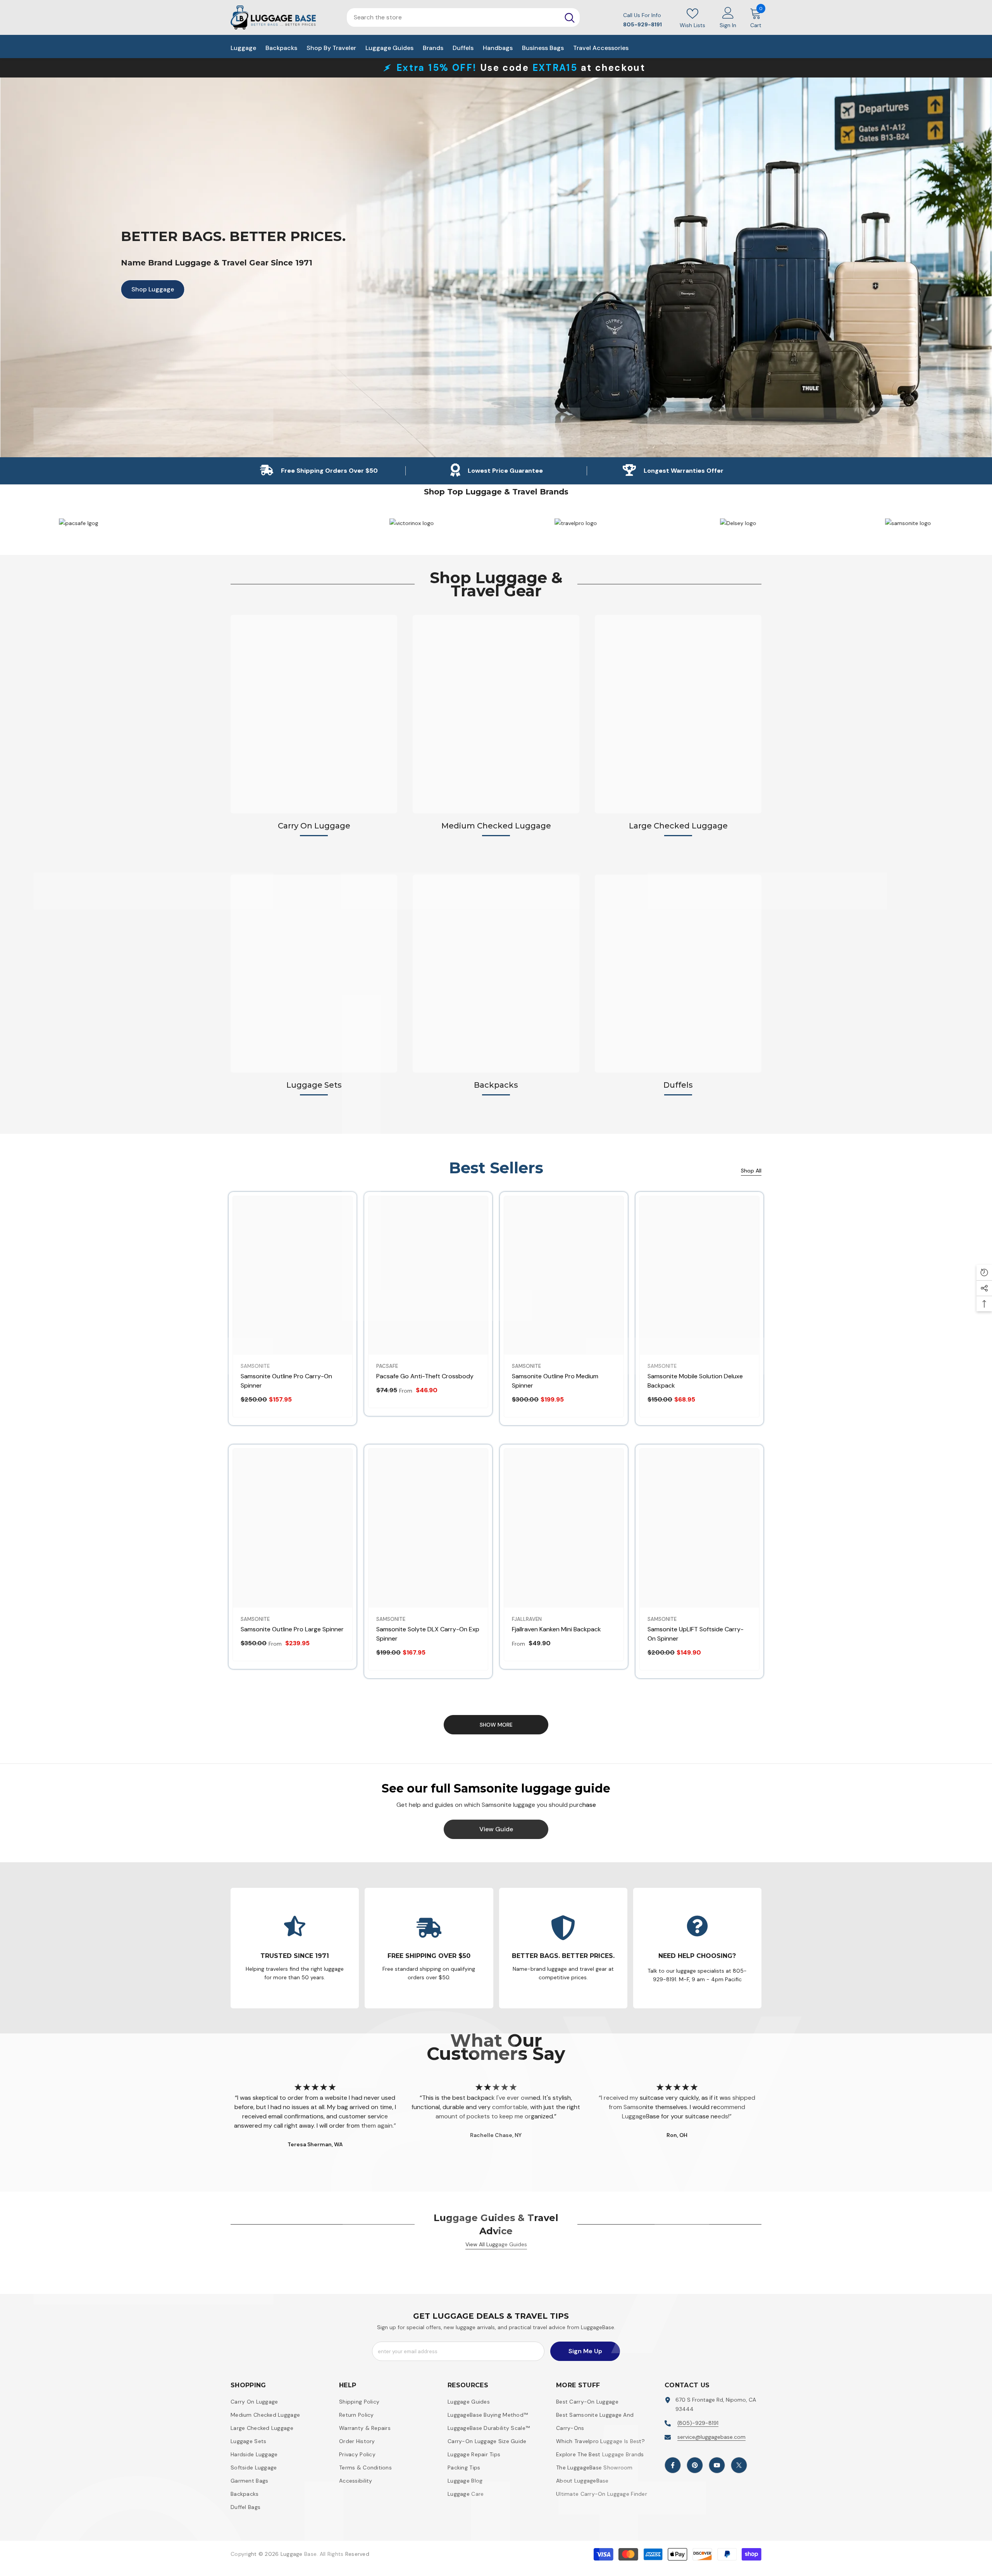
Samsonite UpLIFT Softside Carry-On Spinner (696, 1634)
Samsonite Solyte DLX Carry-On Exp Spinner (428, 1634)
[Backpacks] (496, 974)
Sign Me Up (585, 2351)
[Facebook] (673, 2465)
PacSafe (387, 1366)
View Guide (496, 1829)
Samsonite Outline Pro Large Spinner (292, 1629)
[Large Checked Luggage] (678, 714)
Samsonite (255, 1366)
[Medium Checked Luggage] (496, 714)
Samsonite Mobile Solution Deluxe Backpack (695, 1381)
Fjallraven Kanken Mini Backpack (556, 1629)
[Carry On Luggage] (314, 714)
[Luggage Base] (577, 523)
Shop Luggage (148, 289)
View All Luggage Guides (496, 2244)
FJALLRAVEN (527, 1619)
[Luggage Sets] (314, 974)
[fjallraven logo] (81, 523)
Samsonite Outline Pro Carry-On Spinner (286, 1381)
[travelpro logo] (908, 523)
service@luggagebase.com (711, 2437)
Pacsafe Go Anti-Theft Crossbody (425, 1376)
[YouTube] (717, 2465)
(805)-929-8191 (698, 2423)
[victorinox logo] (742, 523)
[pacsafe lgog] (412, 523)
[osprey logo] (246, 523)
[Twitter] (739, 2465)
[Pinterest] (695, 2465)
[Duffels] (678, 974)
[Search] (570, 17)
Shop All (751, 1171)
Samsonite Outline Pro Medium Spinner (555, 1381)
